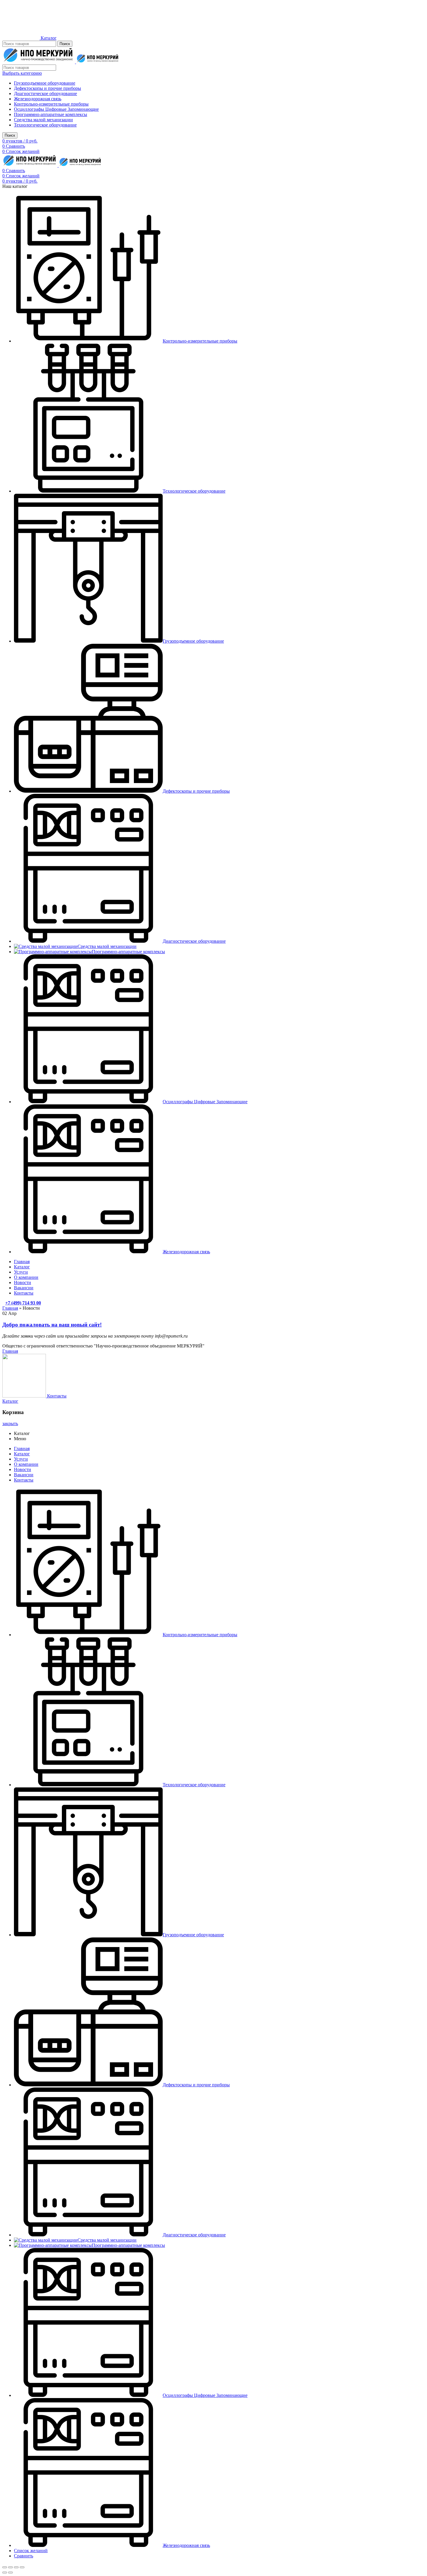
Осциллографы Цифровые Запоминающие (56, 109)
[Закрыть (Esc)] (5, 2567)
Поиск (65, 44)
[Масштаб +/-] (22, 2567)
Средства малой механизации (43, 120)
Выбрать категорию (22, 73)
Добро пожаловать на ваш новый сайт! (52, 1325)
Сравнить (24, 2556)
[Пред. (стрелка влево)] (5, 2573)
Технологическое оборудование (45, 125)
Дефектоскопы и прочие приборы (47, 88)
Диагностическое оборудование (45, 93)
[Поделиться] (10, 2567)
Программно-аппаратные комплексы (51, 114)
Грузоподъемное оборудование (45, 83)
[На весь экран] (16, 2567)
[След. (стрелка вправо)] (10, 2573)
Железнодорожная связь (38, 99)
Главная (10, 1308)
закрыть (10, 1424)
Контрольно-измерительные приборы (51, 104)
